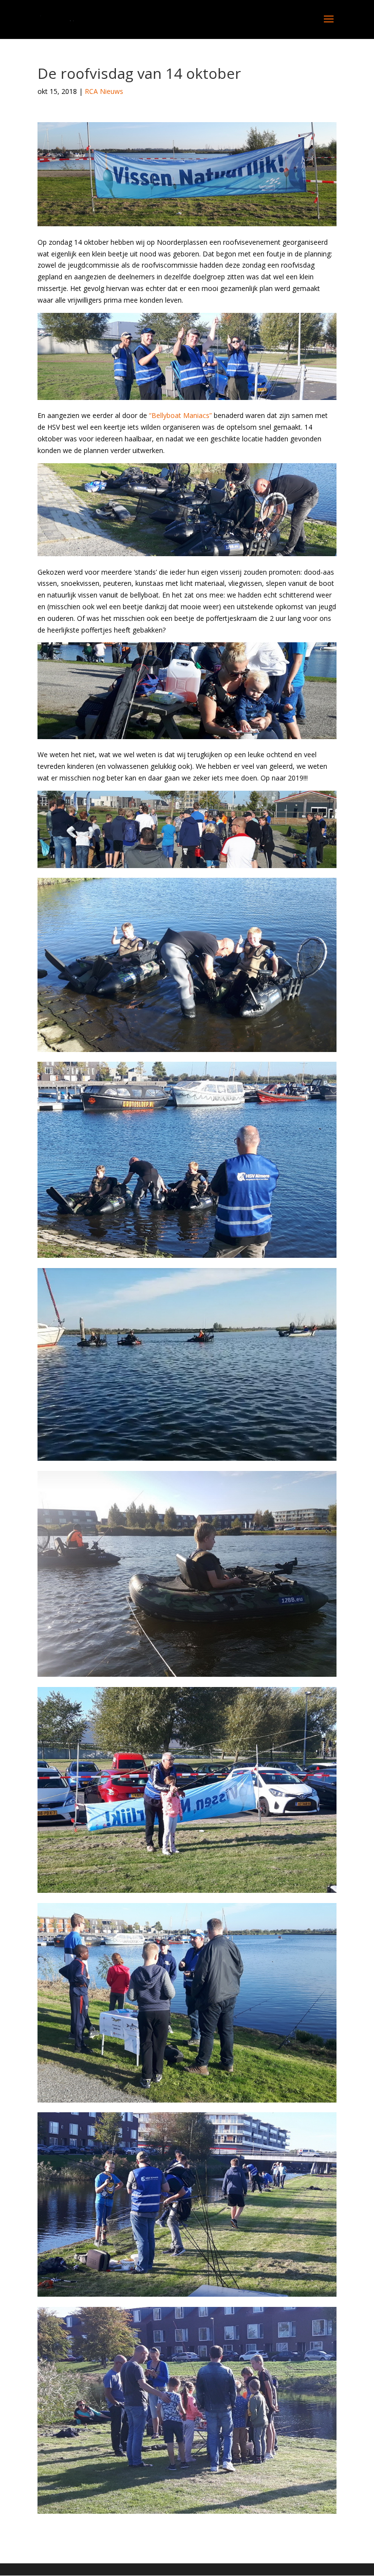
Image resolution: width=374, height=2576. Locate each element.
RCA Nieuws (104, 91)
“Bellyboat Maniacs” (180, 415)
